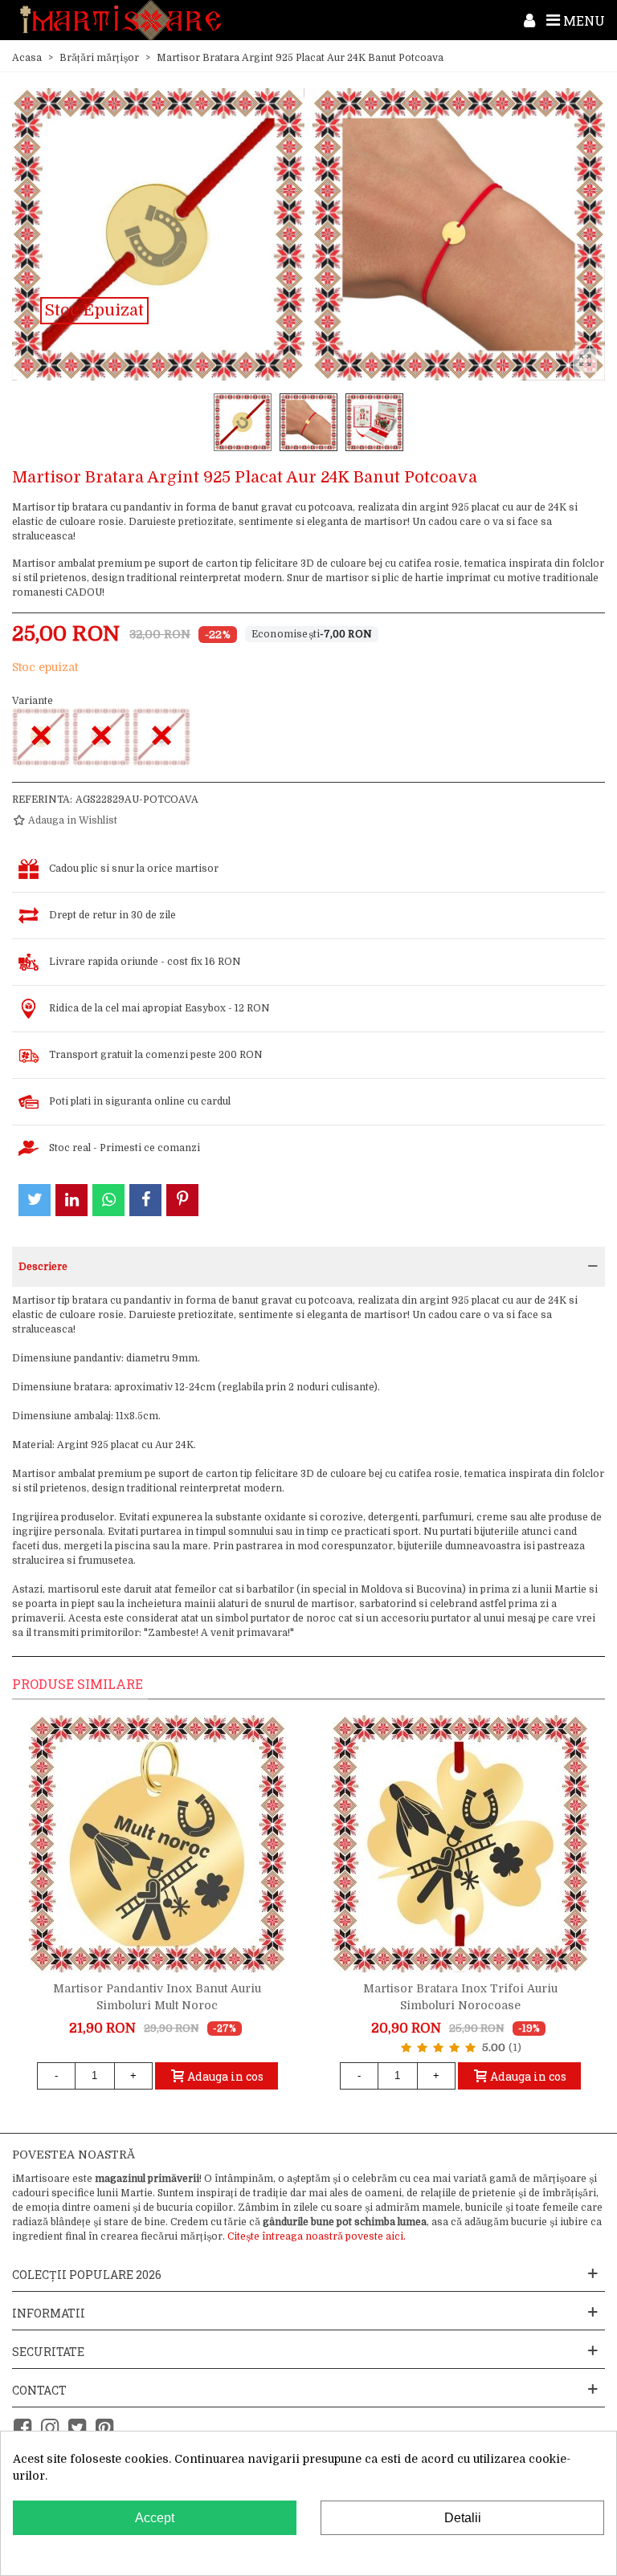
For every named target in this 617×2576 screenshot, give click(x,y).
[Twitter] (77, 2428)
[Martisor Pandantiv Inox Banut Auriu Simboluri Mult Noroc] (157, 1844)
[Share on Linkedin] (72, 1200)
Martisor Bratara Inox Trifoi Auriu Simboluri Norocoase (460, 1997)
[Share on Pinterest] (182, 1200)
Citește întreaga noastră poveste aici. (317, 2236)
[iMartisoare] (121, 20)
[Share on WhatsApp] (108, 1200)
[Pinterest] (104, 2428)
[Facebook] (22, 2428)
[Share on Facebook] (145, 1200)
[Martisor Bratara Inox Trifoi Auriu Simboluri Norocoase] (460, 1844)
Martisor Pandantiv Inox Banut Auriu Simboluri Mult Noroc (157, 1997)
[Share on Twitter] (35, 1200)
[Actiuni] (529, 20)
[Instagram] (50, 2428)
